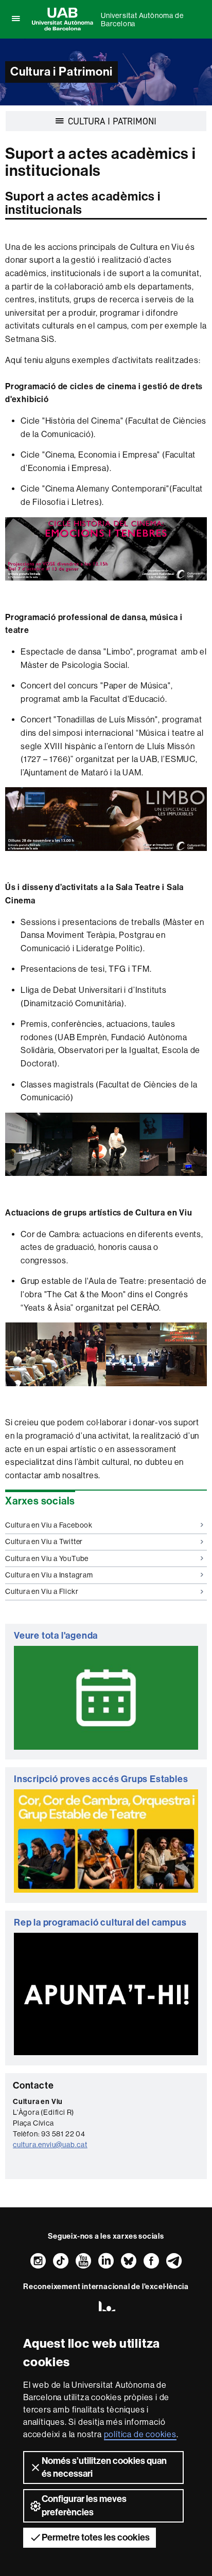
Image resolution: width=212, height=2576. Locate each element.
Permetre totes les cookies (96, 2537)
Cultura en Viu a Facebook (49, 1525)
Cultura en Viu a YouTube (47, 1558)
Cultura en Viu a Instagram (49, 1575)
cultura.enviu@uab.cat (50, 2145)
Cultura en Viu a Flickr (42, 1591)
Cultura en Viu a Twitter (44, 1541)
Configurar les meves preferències (84, 2505)
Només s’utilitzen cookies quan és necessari (104, 2467)
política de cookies (140, 2434)
